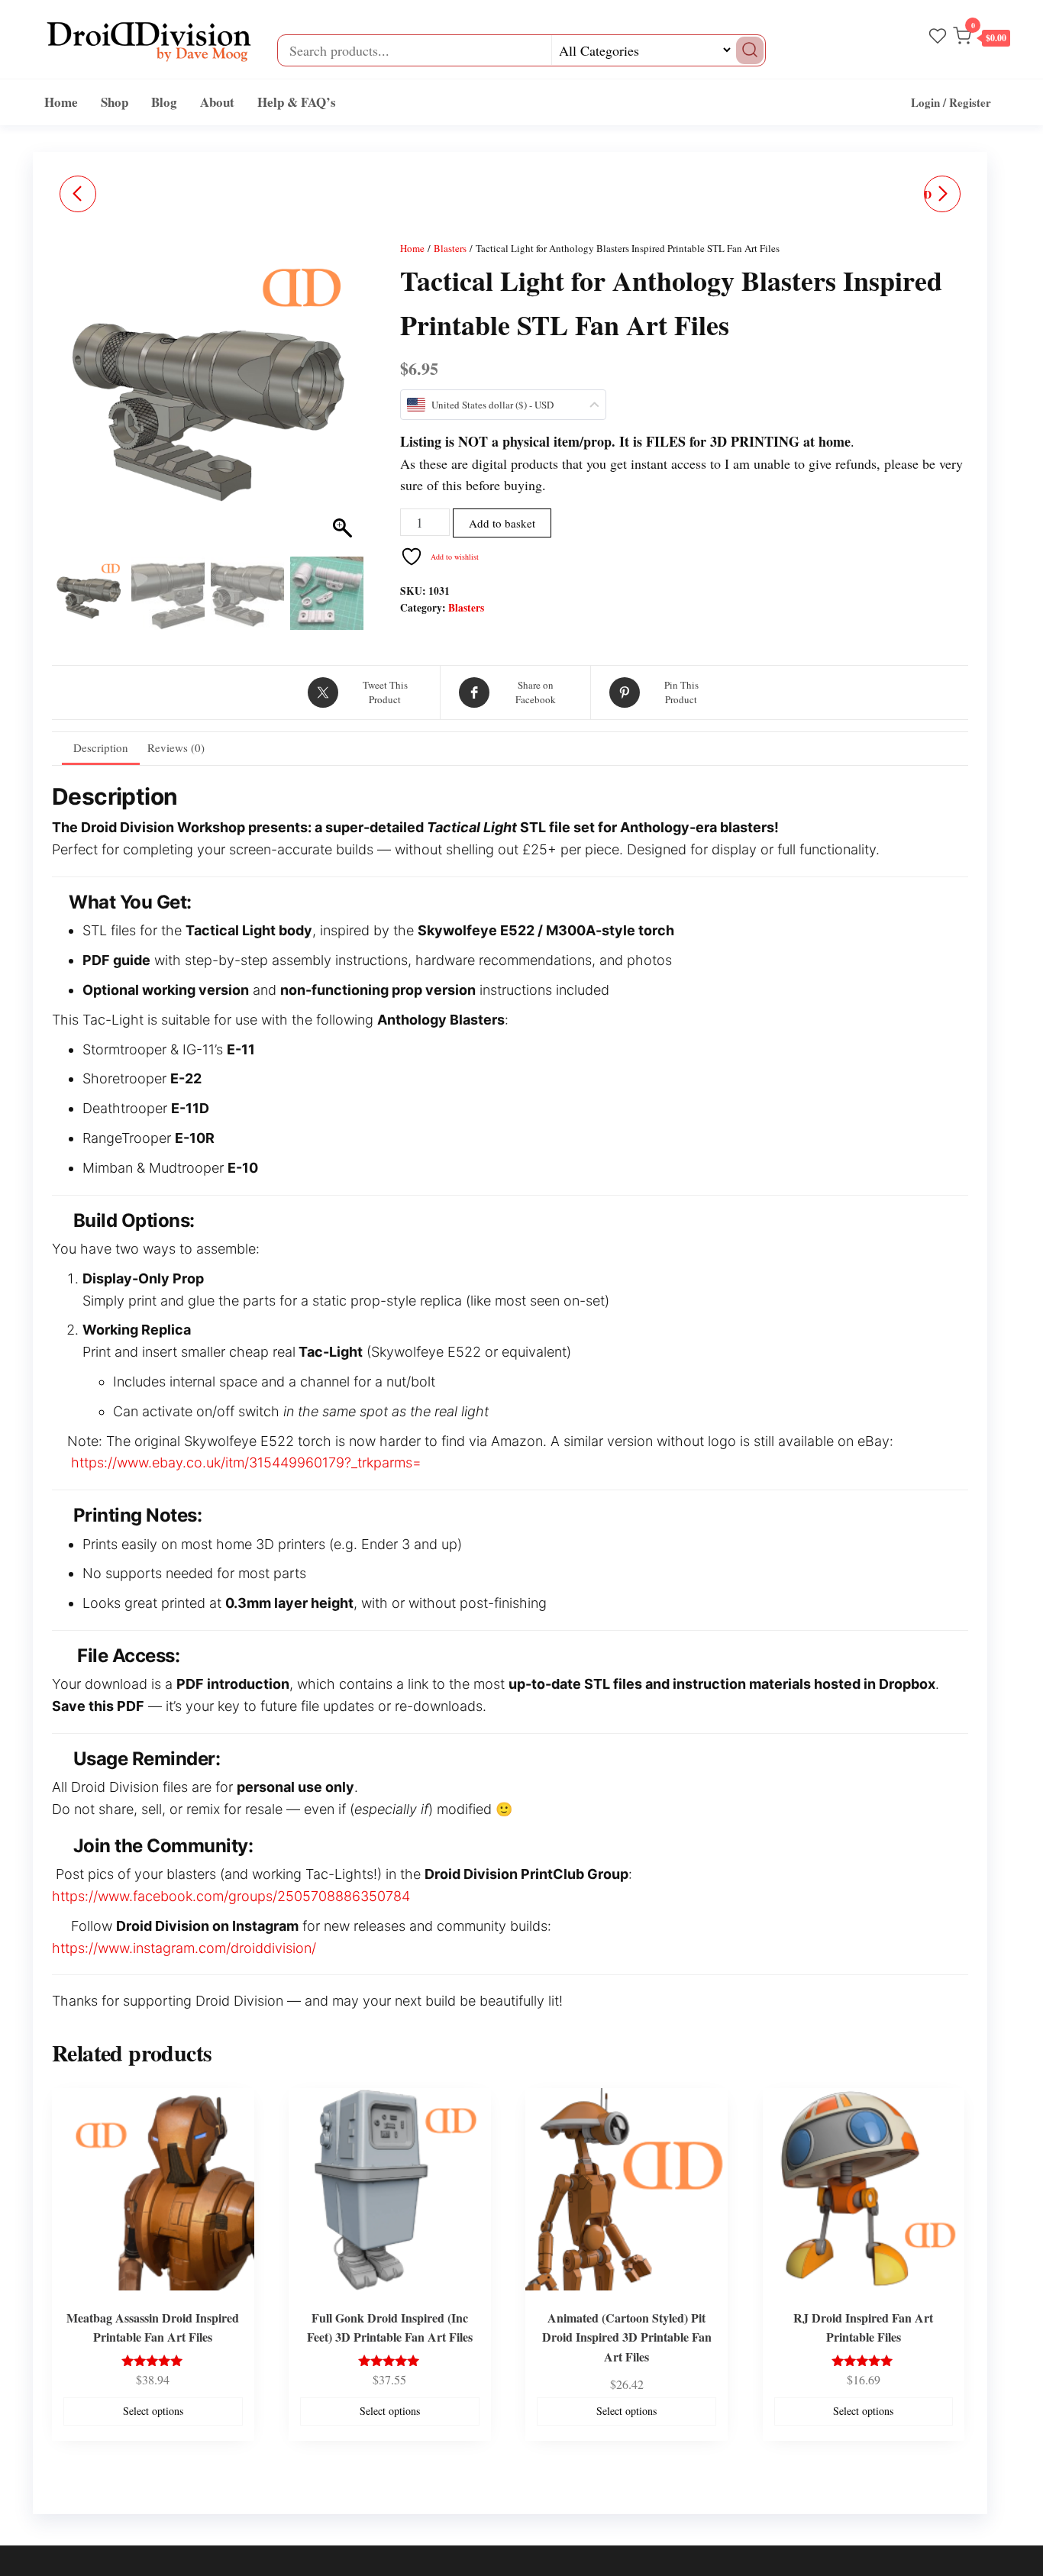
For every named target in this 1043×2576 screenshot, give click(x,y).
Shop (115, 102)
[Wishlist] (938, 37)
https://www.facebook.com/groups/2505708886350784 (231, 1896)
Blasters (450, 248)
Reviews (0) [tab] (176, 747)
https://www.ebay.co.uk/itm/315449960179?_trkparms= (246, 1462)
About (217, 102)
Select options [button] (153, 2411)
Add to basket (502, 523)
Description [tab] (101, 747)
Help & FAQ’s (297, 102)
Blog (164, 102)
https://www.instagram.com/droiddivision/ (184, 1948)
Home (61, 102)
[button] (982, 39)
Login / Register (951, 102)
